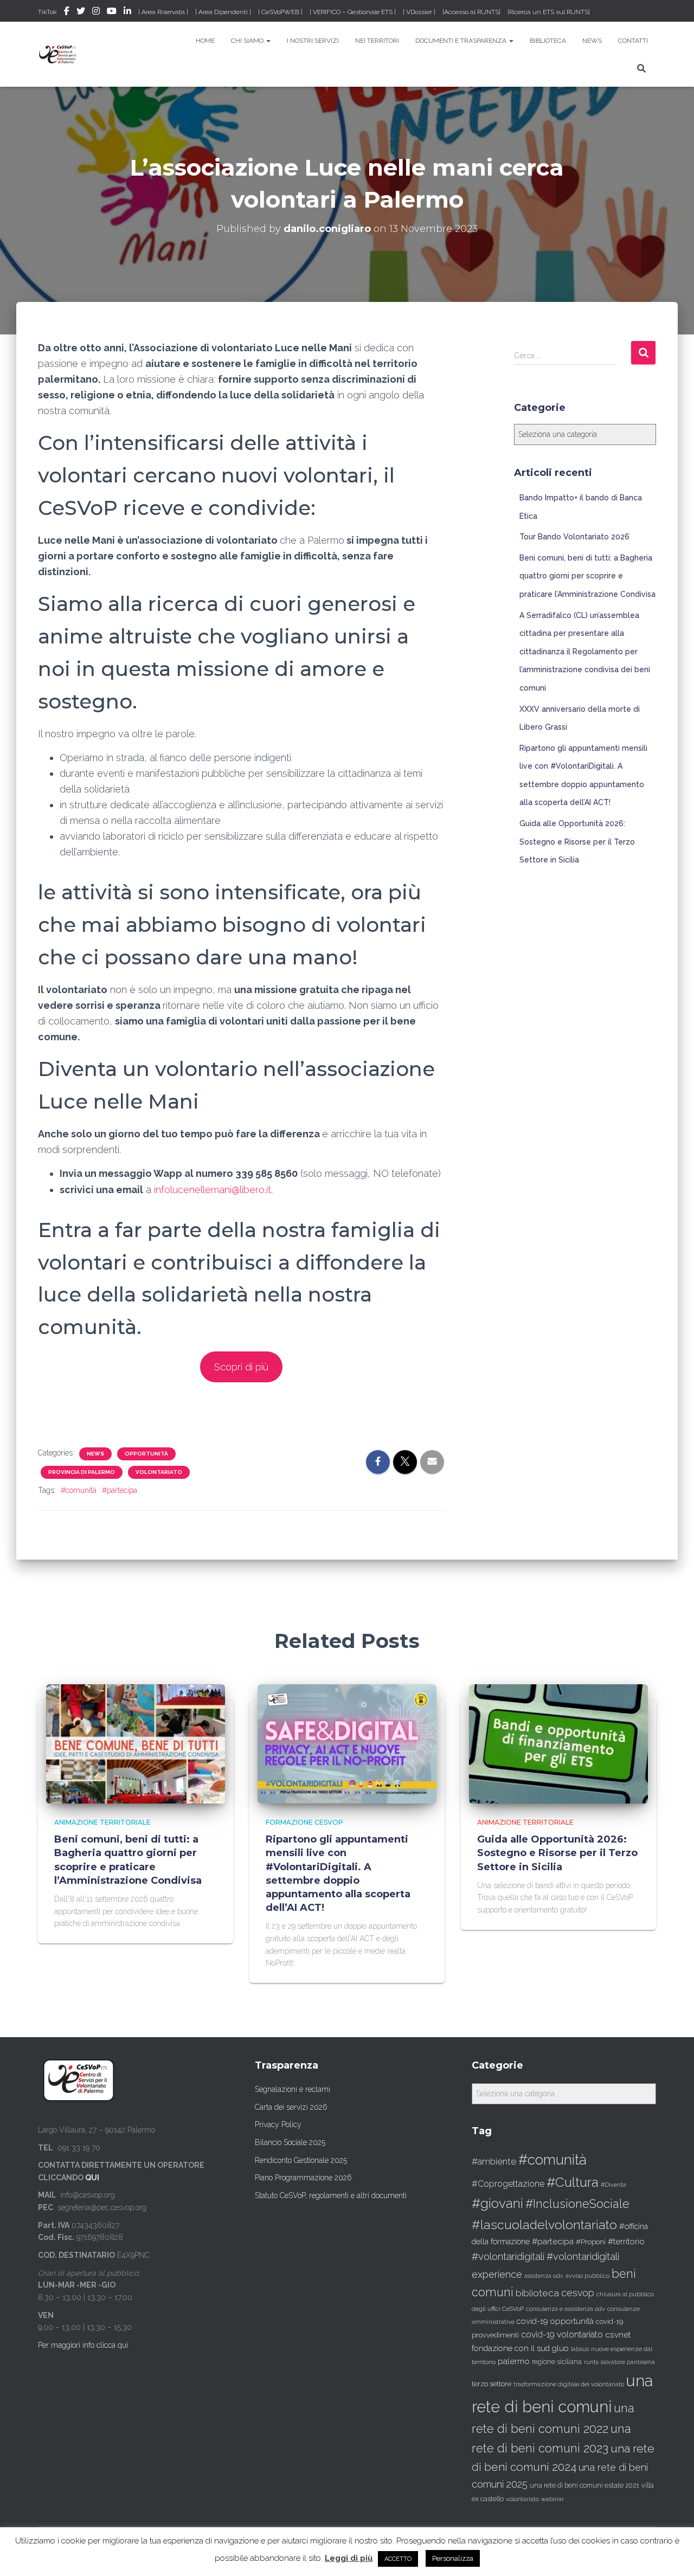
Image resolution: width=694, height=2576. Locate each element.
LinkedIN (127, 12)
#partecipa (120, 1490)
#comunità (79, 1490)
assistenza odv (544, 2276)
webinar (552, 2499)
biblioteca (537, 2293)
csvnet (618, 2334)
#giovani (497, 2203)
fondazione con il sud (511, 2348)
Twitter (81, 12)
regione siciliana (557, 2362)
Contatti (633, 41)
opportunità (146, 1454)
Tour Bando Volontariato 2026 (574, 537)
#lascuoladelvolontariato (544, 2224)
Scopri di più (241, 1367)
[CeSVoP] (58, 54)
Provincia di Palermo (82, 1472)
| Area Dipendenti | (223, 12)
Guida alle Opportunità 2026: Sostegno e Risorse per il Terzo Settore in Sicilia (577, 842)
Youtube (112, 12)
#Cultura (573, 2182)
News (592, 41)
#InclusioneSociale (577, 2204)
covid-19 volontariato (562, 2334)
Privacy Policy (278, 2124)
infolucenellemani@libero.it (213, 1190)
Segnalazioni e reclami (293, 2089)
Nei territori (377, 41)
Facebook (67, 12)
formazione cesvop (304, 1822)
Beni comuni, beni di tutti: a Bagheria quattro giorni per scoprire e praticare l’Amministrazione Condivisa (587, 576)
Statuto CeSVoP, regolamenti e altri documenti (331, 2195)
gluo (560, 2348)
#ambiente (494, 2161)
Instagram (96, 12)
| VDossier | (419, 12)
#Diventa (613, 2185)
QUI (92, 2178)
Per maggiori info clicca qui (83, 2345)
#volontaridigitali (508, 2256)
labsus (580, 2349)
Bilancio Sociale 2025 (290, 2142)
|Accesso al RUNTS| (471, 12)
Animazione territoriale (102, 1822)
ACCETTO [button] (398, 2559)
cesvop (578, 2293)
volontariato (159, 1472)
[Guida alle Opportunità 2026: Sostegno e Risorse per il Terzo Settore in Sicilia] (558, 1743)
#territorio (626, 2242)
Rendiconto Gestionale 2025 (301, 2160)
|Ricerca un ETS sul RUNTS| (549, 12)
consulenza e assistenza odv (566, 2309)
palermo (514, 2361)
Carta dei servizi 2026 (291, 2107)
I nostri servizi (313, 41)
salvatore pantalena (628, 2362)
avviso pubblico (587, 2276)
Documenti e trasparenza (462, 41)
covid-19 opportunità (555, 2321)
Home (205, 41)
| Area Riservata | (163, 12)
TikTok (47, 12)
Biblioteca (548, 41)
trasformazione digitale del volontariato (569, 2384)
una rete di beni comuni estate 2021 (584, 2485)
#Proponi (591, 2242)
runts (591, 2362)
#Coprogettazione (508, 2184)
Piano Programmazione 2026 (303, 2178)
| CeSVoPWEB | (280, 12)
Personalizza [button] (453, 2558)
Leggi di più (349, 2558)
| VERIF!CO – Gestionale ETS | (353, 12)
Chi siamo (248, 41)
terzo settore (491, 2384)
